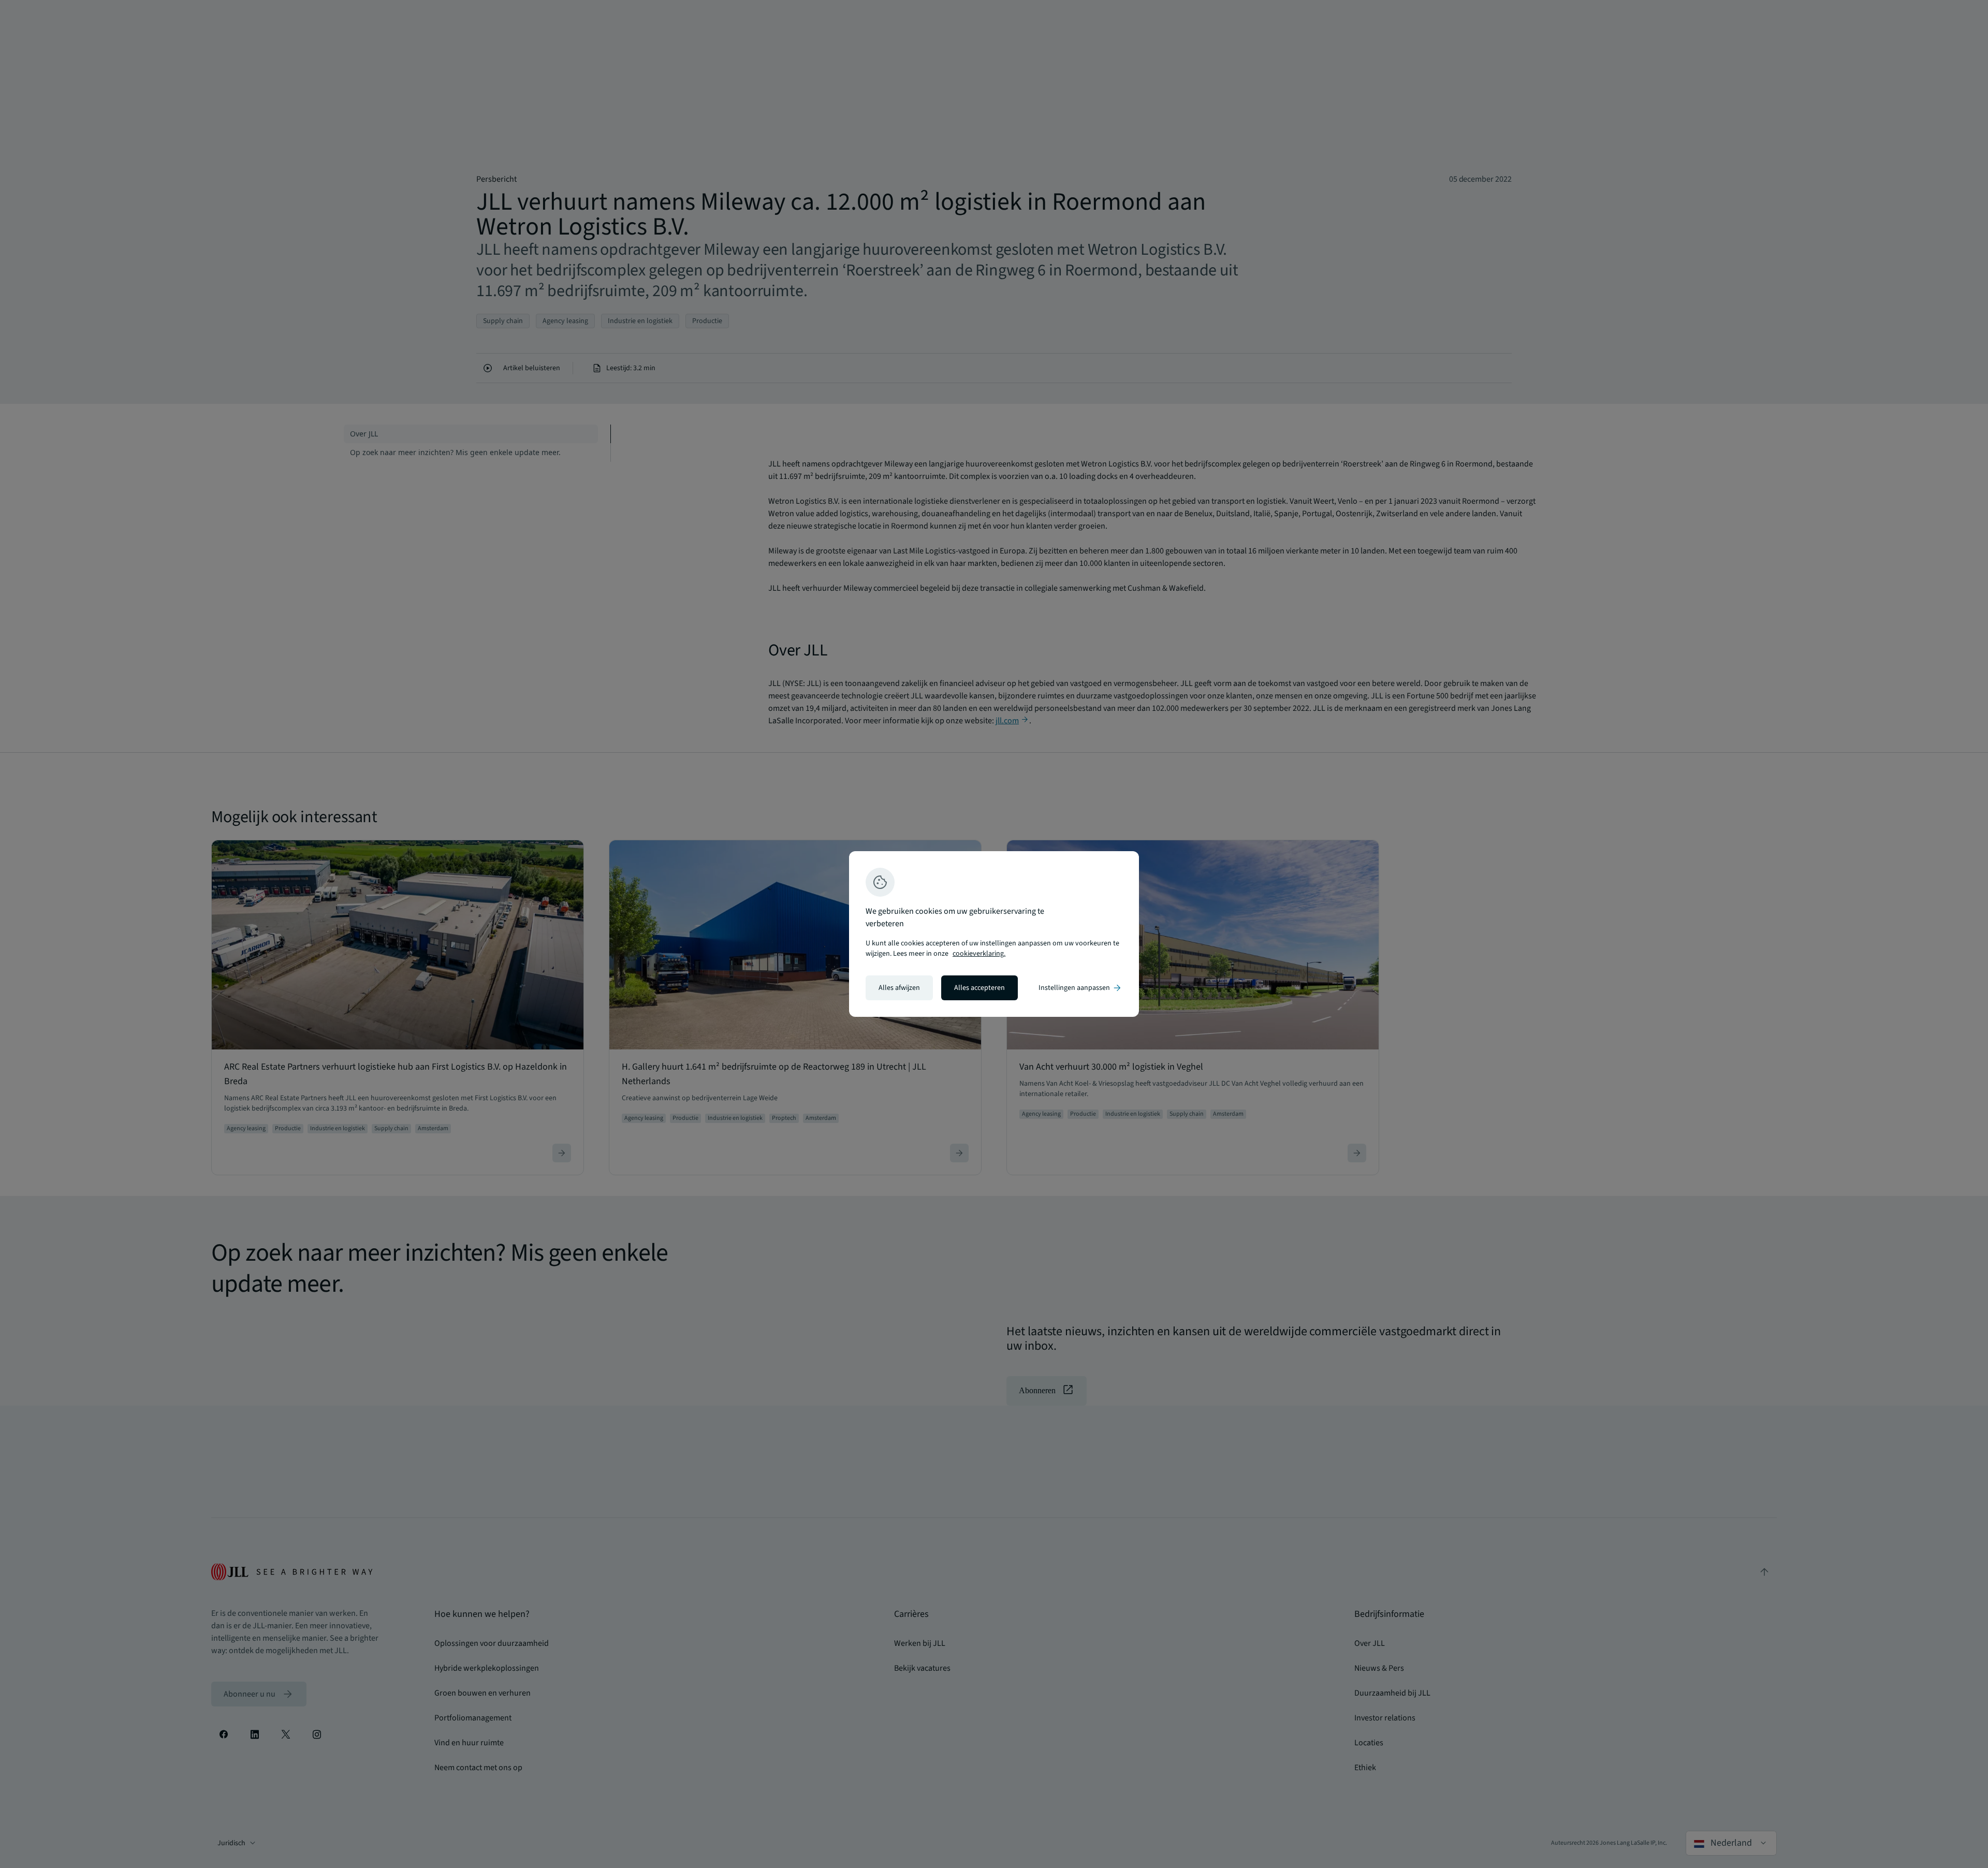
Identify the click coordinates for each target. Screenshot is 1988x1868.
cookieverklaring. (979, 954)
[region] (994, 934)
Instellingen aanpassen (1080, 988)
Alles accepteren (980, 988)
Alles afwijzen (899, 988)
